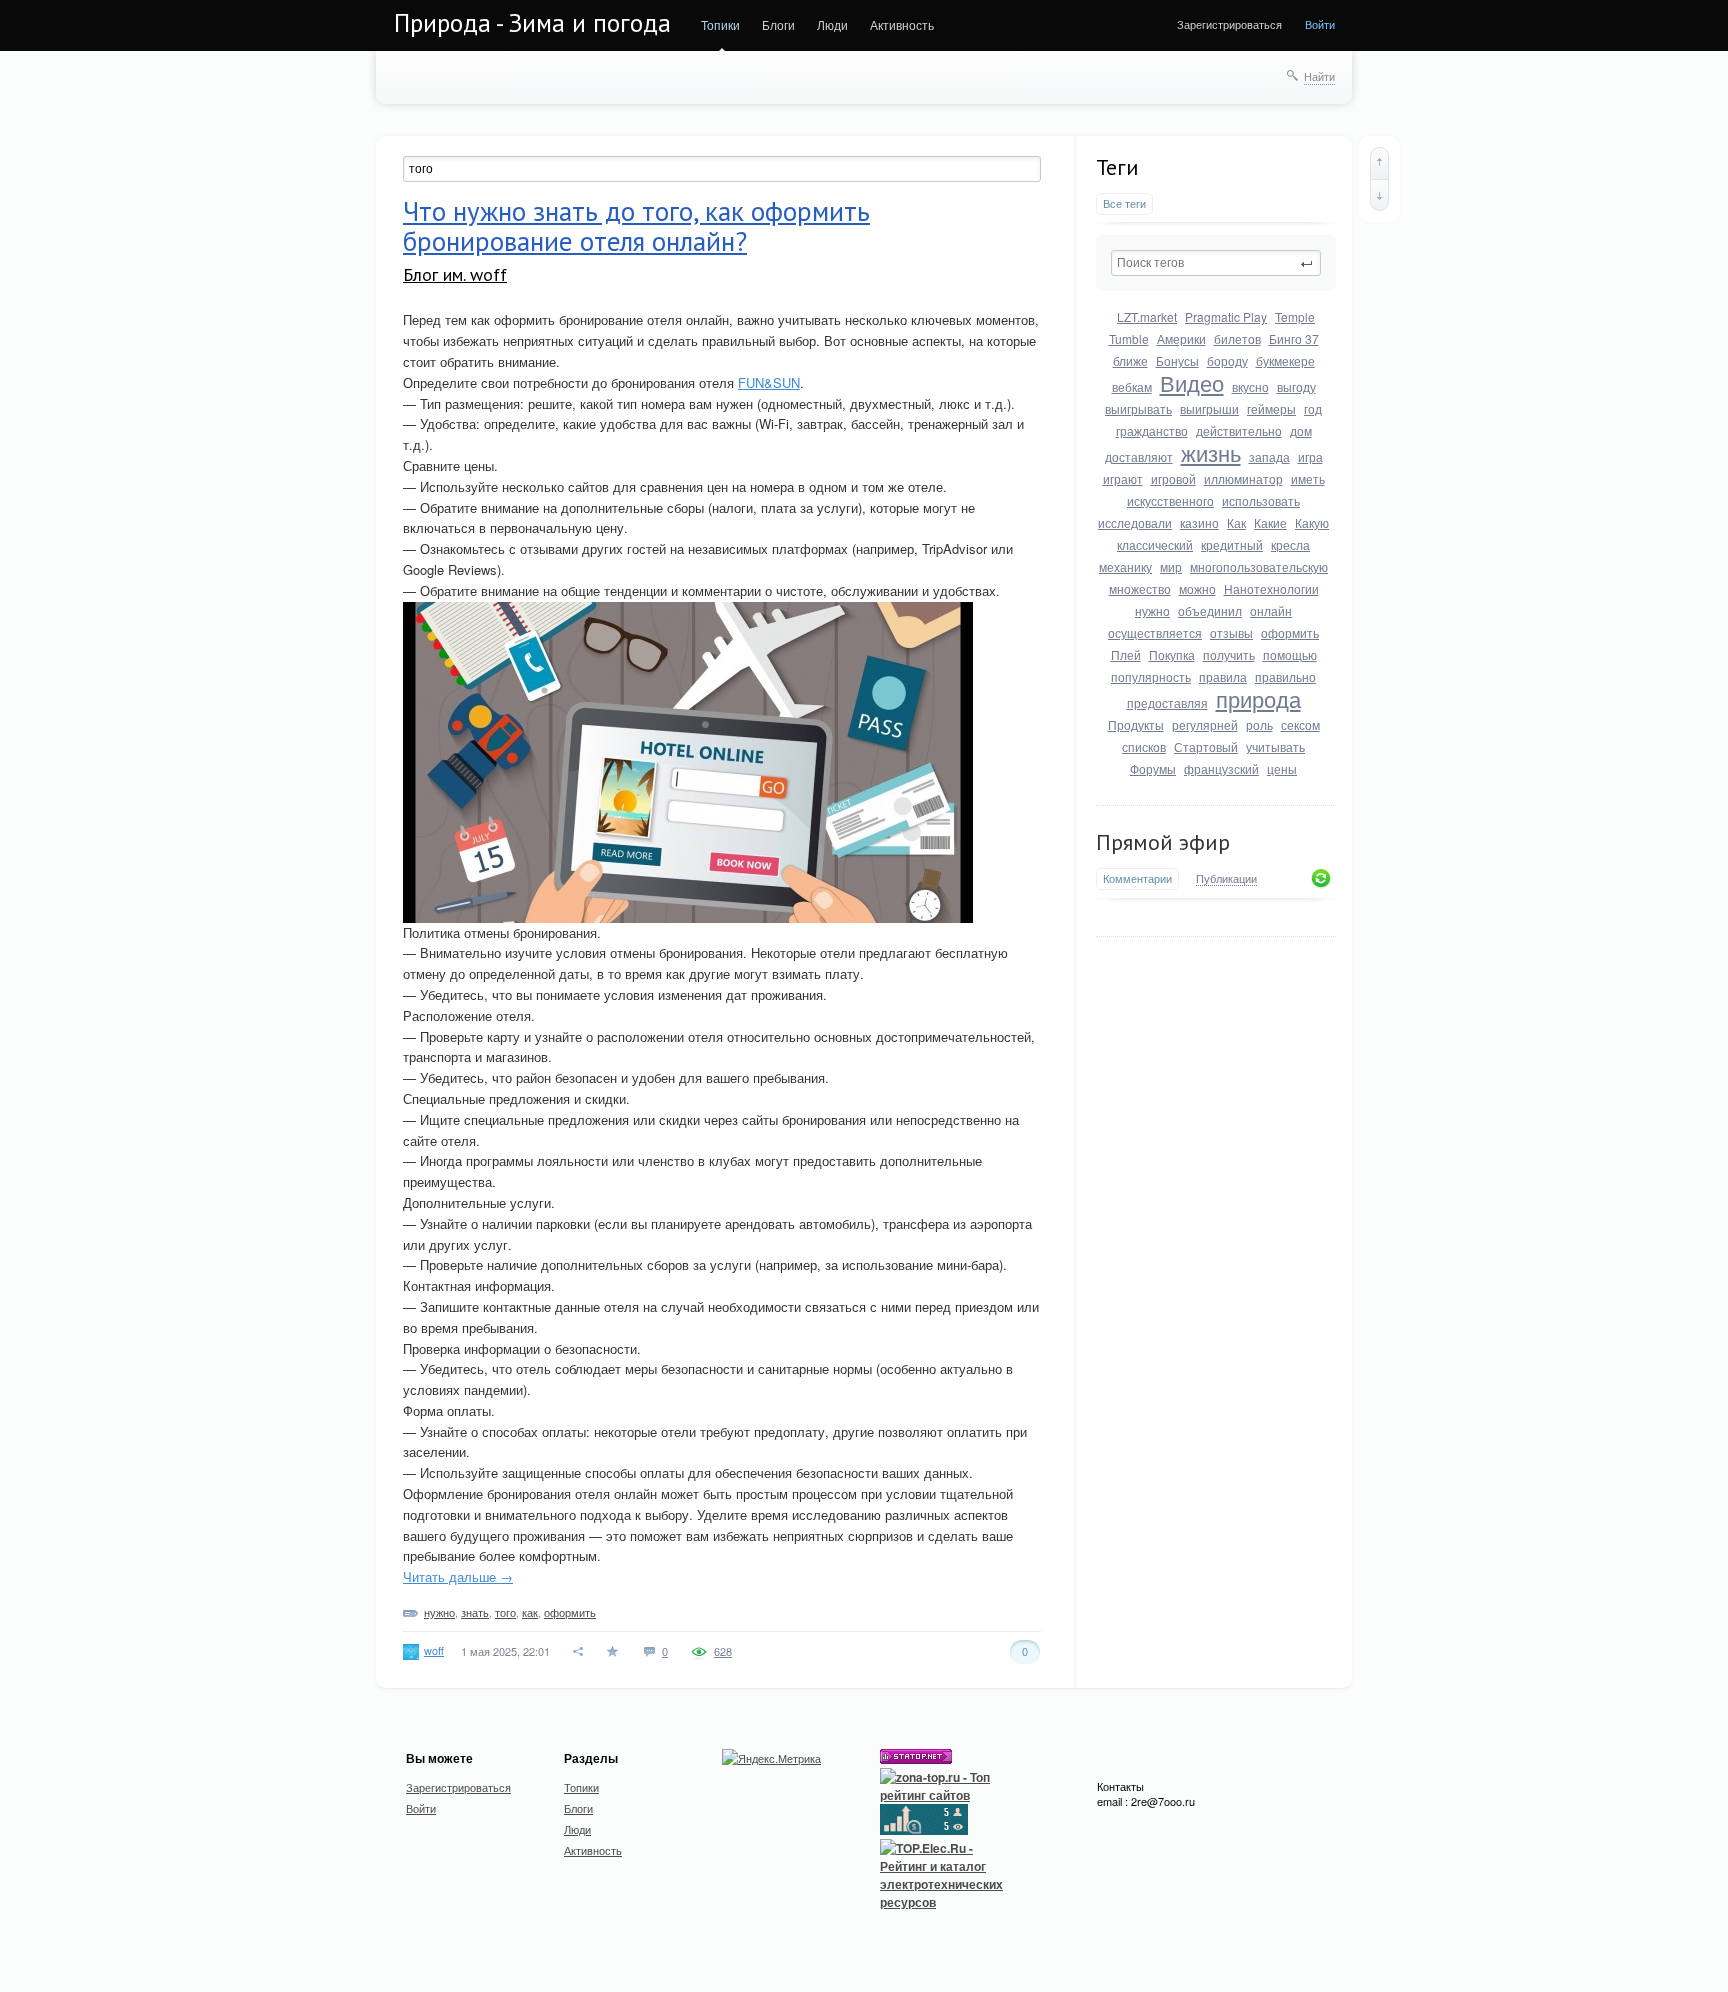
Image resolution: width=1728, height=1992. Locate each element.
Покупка (1172, 654)
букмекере (1285, 360)
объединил (1210, 610)
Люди (832, 24)
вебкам (1132, 386)
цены (1282, 768)
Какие (1270, 522)
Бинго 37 (1294, 338)
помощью (1290, 654)
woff (434, 1650)
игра (1310, 456)
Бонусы (1177, 360)
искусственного (1170, 500)
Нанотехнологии (1271, 588)
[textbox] (1216, 263)
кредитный (1232, 544)
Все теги (1124, 203)
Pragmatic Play (1226, 316)
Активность (902, 24)
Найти (1319, 76)
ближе (1130, 360)
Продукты (1136, 724)
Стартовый (1206, 746)
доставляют (1139, 456)
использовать (1261, 500)
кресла (1290, 544)
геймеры (1271, 408)
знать (475, 1612)
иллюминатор (1243, 478)
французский (1221, 768)
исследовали (1135, 522)
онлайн (1271, 610)
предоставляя (1167, 702)
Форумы (1153, 768)
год (1313, 408)
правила (1223, 676)
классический (1155, 544)
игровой (1173, 478)
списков (1144, 746)
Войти (1320, 24)
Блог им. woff (455, 274)
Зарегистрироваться (1229, 24)
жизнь (1211, 452)
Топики (720, 24)
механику (1125, 566)
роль (1259, 724)
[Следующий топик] (1379, 195)
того (505, 1612)
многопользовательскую (1259, 566)
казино (1199, 522)
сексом (1300, 724)
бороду (1227, 360)
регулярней (1205, 724)
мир (1171, 566)
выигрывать (1138, 408)
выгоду (1296, 386)
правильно (1285, 676)
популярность (1151, 676)
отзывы (1231, 632)
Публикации (1226, 879)
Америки (1181, 338)
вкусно (1250, 386)
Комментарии (1137, 878)
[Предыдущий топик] (1379, 163)
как (530, 1612)
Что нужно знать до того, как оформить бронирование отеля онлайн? (636, 226)
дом (1301, 430)
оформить (1290, 632)
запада (1269, 456)
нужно (1152, 610)
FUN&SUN (769, 382)
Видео (1192, 382)
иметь (1308, 478)
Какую (1312, 522)
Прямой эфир (1163, 842)
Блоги (778, 24)
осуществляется (1155, 632)
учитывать (1275, 746)
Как (1236, 522)
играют (1123, 478)
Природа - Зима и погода (532, 23)
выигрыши (1209, 408)
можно (1197, 588)
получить (1229, 654)
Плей (1126, 654)
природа (1258, 698)
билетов (1237, 338)
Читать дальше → (458, 1576)
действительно (1239, 430)
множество (1140, 588)
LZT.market (1147, 316)
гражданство (1152, 430)
